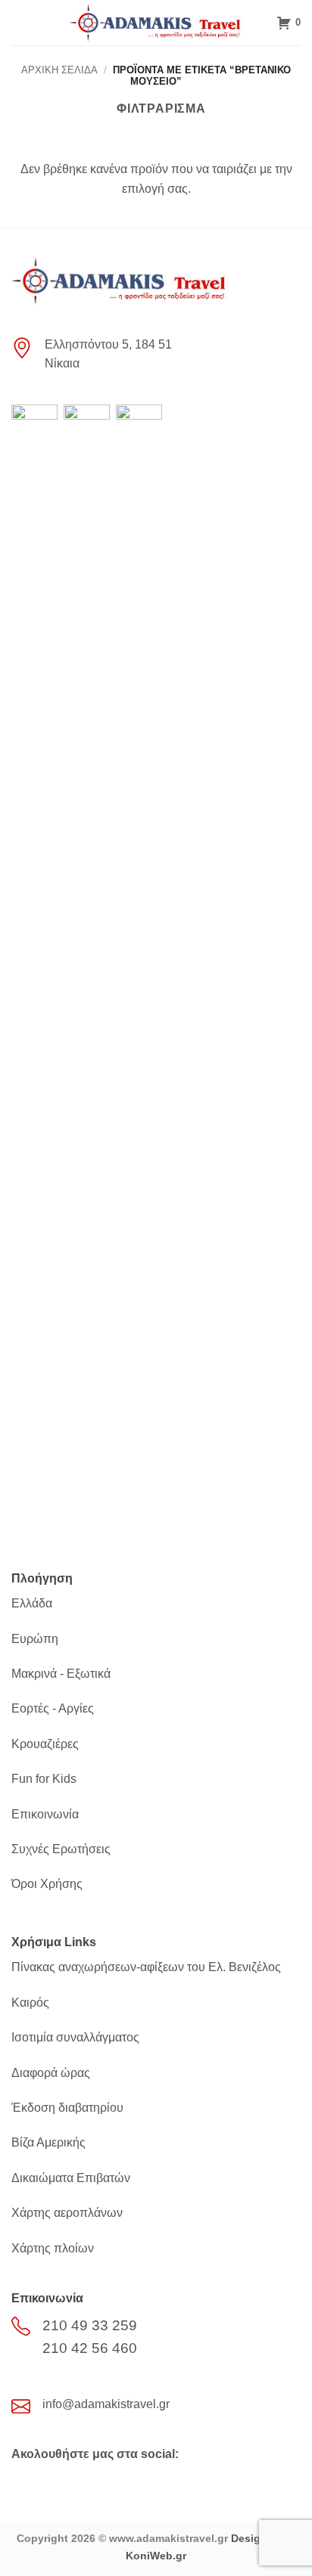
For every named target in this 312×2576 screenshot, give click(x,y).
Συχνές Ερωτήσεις (61, 1849)
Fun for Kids (44, 1779)
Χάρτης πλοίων (53, 2248)
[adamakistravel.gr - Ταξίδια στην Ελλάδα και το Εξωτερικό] (156, 23)
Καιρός (30, 2003)
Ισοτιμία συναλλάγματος (75, 2037)
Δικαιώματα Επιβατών (71, 2178)
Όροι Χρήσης (47, 1884)
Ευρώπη (35, 1639)
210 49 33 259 (90, 2325)
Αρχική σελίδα (59, 70)
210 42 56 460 (90, 2348)
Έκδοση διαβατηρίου (67, 2108)
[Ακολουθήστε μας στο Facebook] (25, 2485)
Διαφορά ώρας (51, 2073)
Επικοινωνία (45, 1814)
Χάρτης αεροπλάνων (67, 2213)
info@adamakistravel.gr (106, 2404)
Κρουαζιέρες (45, 1744)
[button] (20, 22)
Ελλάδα (32, 1603)
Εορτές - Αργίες (53, 1708)
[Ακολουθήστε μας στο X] (50, 2485)
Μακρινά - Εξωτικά (61, 1674)
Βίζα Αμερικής (48, 2142)
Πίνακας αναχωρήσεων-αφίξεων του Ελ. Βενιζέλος (146, 1967)
